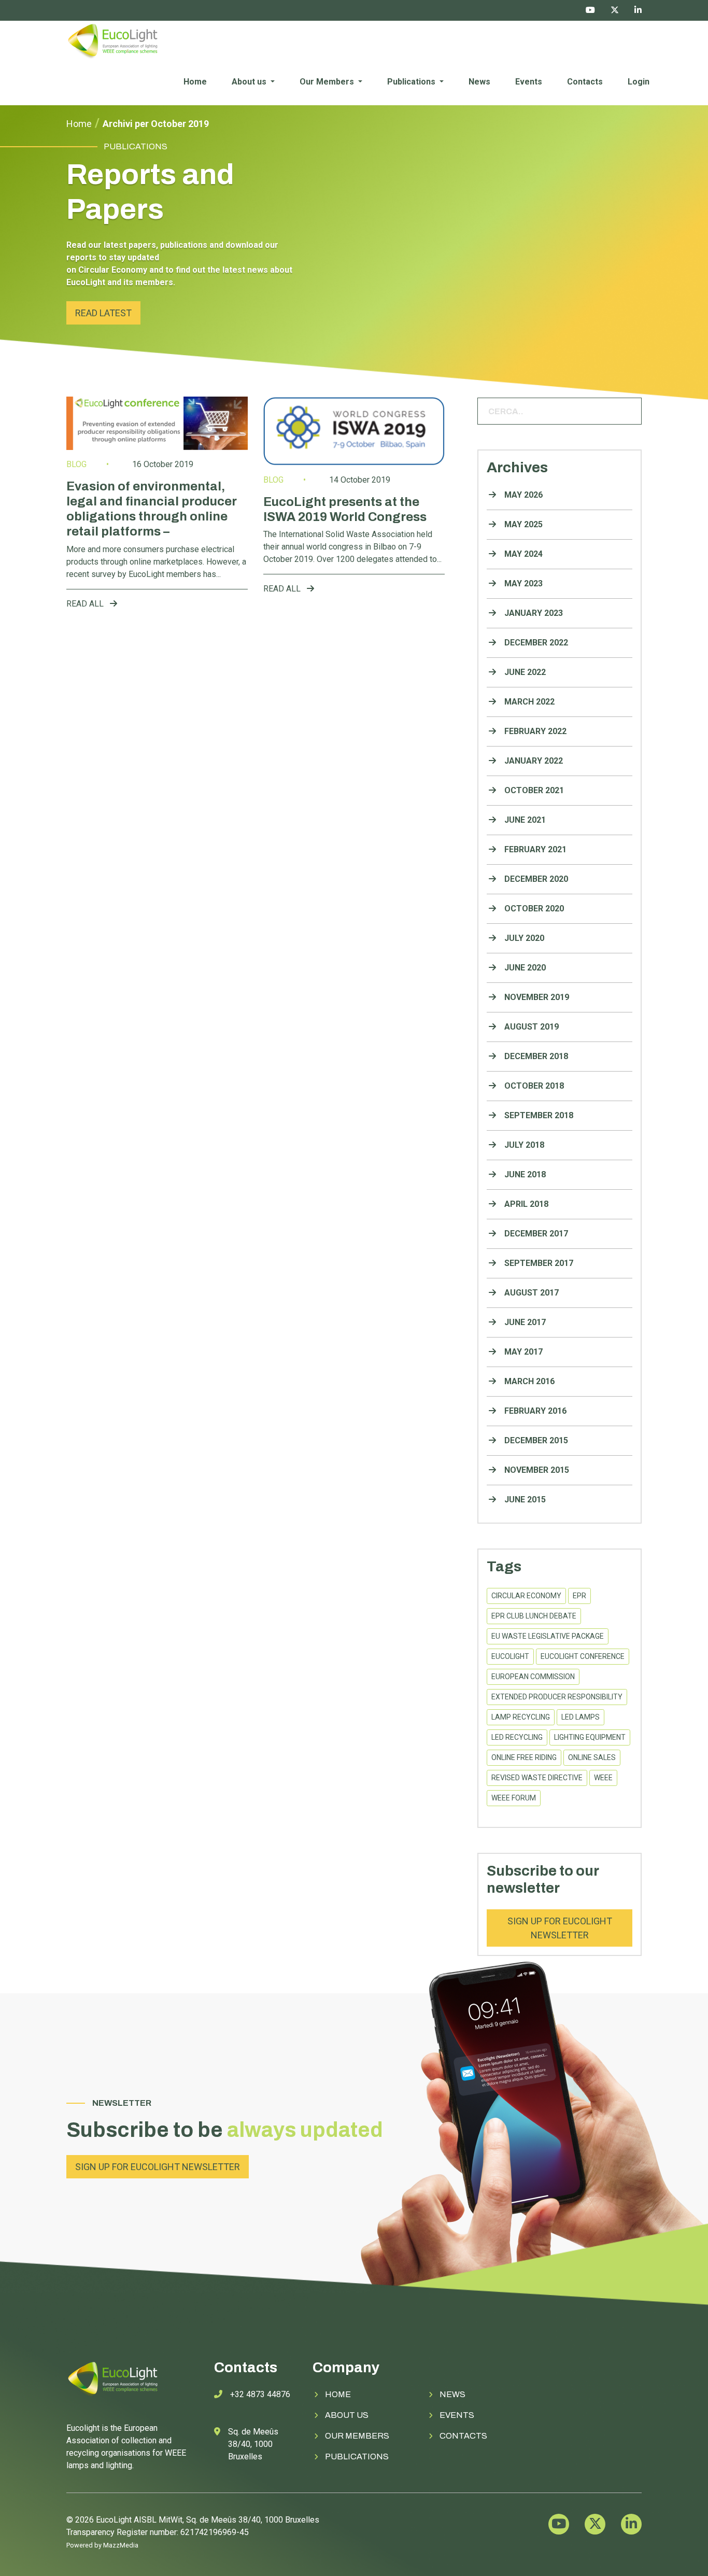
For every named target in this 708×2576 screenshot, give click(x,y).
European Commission (533, 1677)
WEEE (603, 1778)
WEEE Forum (514, 1798)
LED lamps (580, 1717)
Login (639, 82)
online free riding (524, 1757)
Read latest (103, 313)
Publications (412, 82)
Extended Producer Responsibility (557, 1697)
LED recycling (517, 1737)
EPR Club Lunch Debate (534, 1616)
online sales (592, 1757)
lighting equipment (590, 1737)
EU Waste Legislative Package (548, 1636)
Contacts (585, 82)
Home (195, 82)
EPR (579, 1596)
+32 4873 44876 (260, 2394)
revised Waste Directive (537, 1778)
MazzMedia (121, 2545)
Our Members (328, 82)
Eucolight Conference (583, 1656)
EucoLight (510, 1656)
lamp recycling (521, 1717)
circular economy (526, 1596)
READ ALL (86, 604)
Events (529, 82)
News (479, 82)
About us (250, 82)
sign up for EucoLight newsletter (560, 1928)
